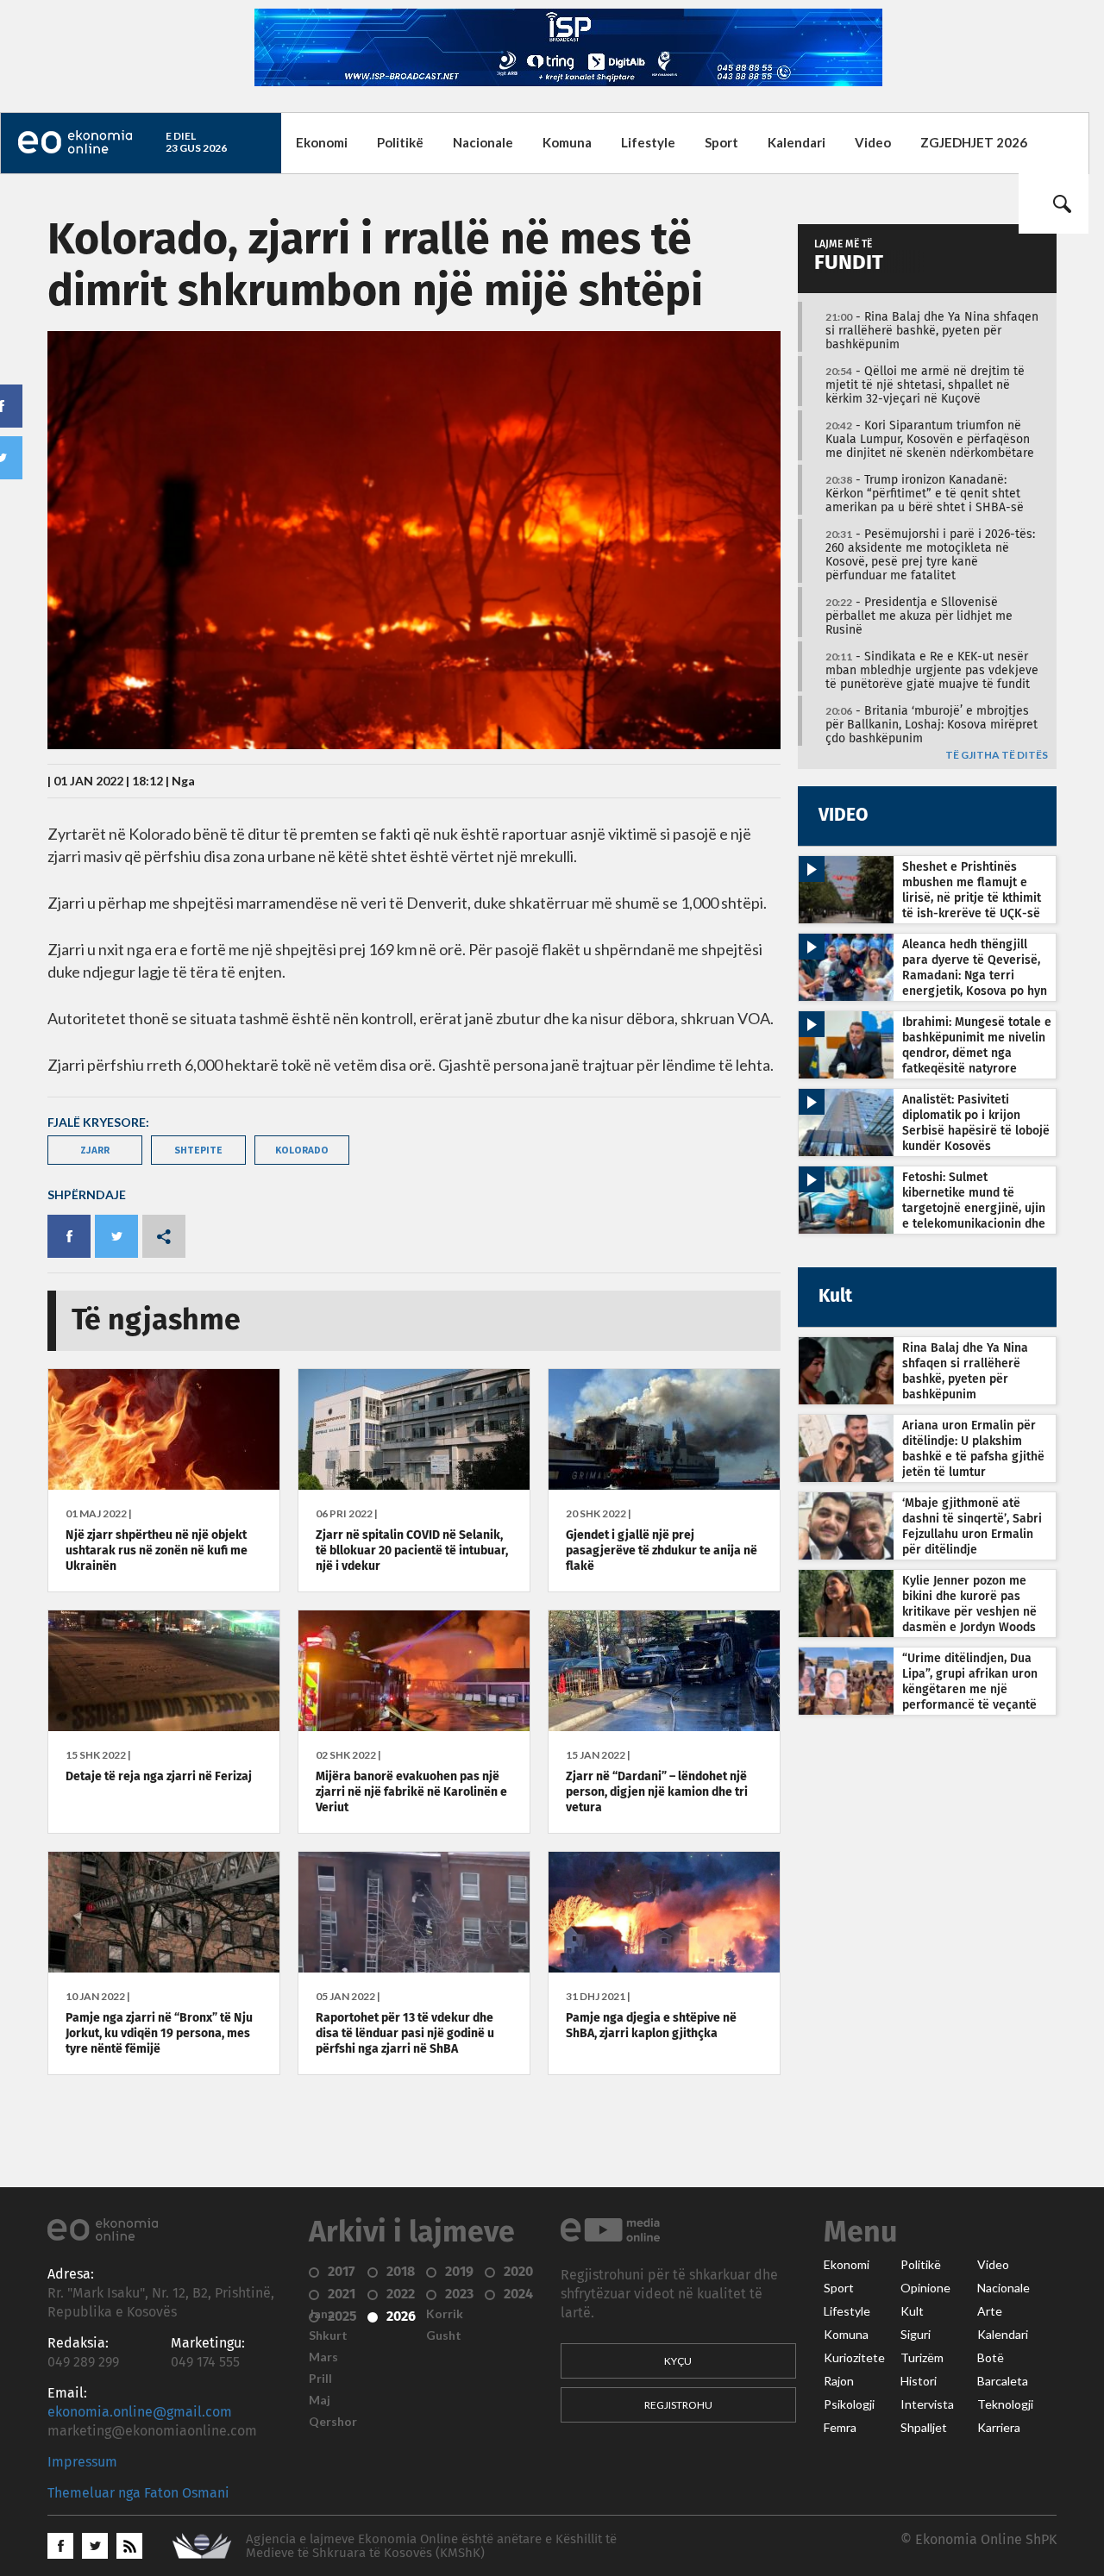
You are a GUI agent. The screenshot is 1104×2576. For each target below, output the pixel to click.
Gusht (444, 2335)
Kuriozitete (854, 2358)
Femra (840, 2428)
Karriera (999, 2428)
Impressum (82, 2462)
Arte (990, 2311)
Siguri (916, 2335)
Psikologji (849, 2404)
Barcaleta (1003, 2381)
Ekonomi (322, 142)
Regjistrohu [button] (678, 2405)
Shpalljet (924, 2428)
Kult (912, 2311)
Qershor (333, 2422)
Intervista (927, 2404)
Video (873, 142)
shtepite (198, 1150)
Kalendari (797, 142)
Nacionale (483, 142)
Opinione (925, 2288)
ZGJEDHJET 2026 (974, 142)
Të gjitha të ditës (997, 756)
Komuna (567, 142)
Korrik (445, 2314)
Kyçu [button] (678, 2361)
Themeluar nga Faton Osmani (138, 2493)
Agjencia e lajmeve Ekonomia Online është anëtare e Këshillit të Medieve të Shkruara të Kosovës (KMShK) (431, 2546)
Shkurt (328, 2335)
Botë (991, 2358)
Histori (919, 2381)
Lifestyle (648, 142)
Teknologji (1005, 2404)
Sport (721, 142)
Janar (324, 2314)
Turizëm (922, 2358)
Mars (323, 2357)
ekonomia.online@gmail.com (140, 2412)
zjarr (95, 1150)
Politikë (400, 142)
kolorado (302, 1150)
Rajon (839, 2381)
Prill (320, 2379)
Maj (320, 2400)
